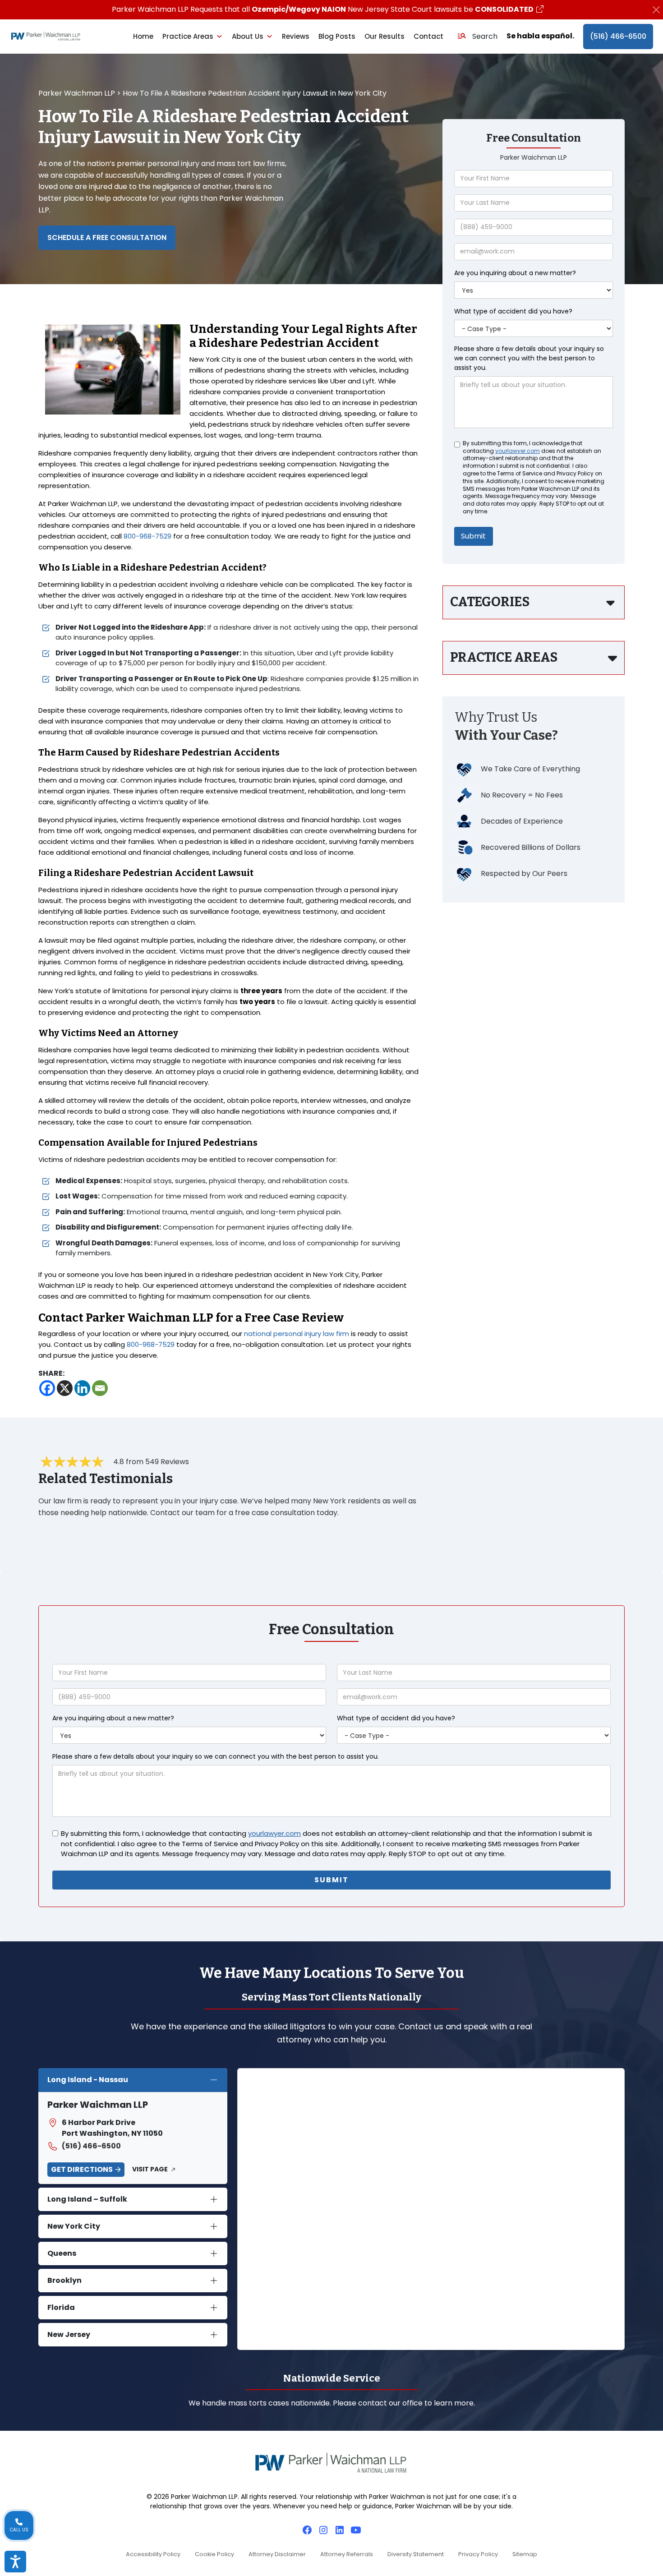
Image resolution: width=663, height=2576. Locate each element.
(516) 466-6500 (618, 36)
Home (143, 36)
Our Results (384, 36)
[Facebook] (47, 1388)
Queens (62, 2253)
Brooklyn (64, 2280)
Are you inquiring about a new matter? (515, 273)
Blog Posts (337, 36)
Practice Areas (188, 36)
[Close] (656, 10)
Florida (61, 2307)
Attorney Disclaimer (277, 2554)
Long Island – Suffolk (87, 2199)
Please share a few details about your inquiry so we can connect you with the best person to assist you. (529, 358)
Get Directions (82, 2169)
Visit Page (150, 2169)
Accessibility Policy (153, 2554)
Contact (428, 36)
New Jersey (69, 2334)
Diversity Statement (416, 2554)
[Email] (100, 1388)
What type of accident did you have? (513, 311)
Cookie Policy (214, 2554)
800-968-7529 (147, 536)
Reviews (296, 36)
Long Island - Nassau (88, 2080)
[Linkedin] (82, 1388)
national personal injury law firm (297, 1334)
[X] (65, 1388)
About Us (248, 36)
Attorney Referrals (347, 2554)
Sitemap (525, 2554)
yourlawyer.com (518, 451)
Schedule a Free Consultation (107, 237)
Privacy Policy (478, 2554)
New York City (74, 2226)
